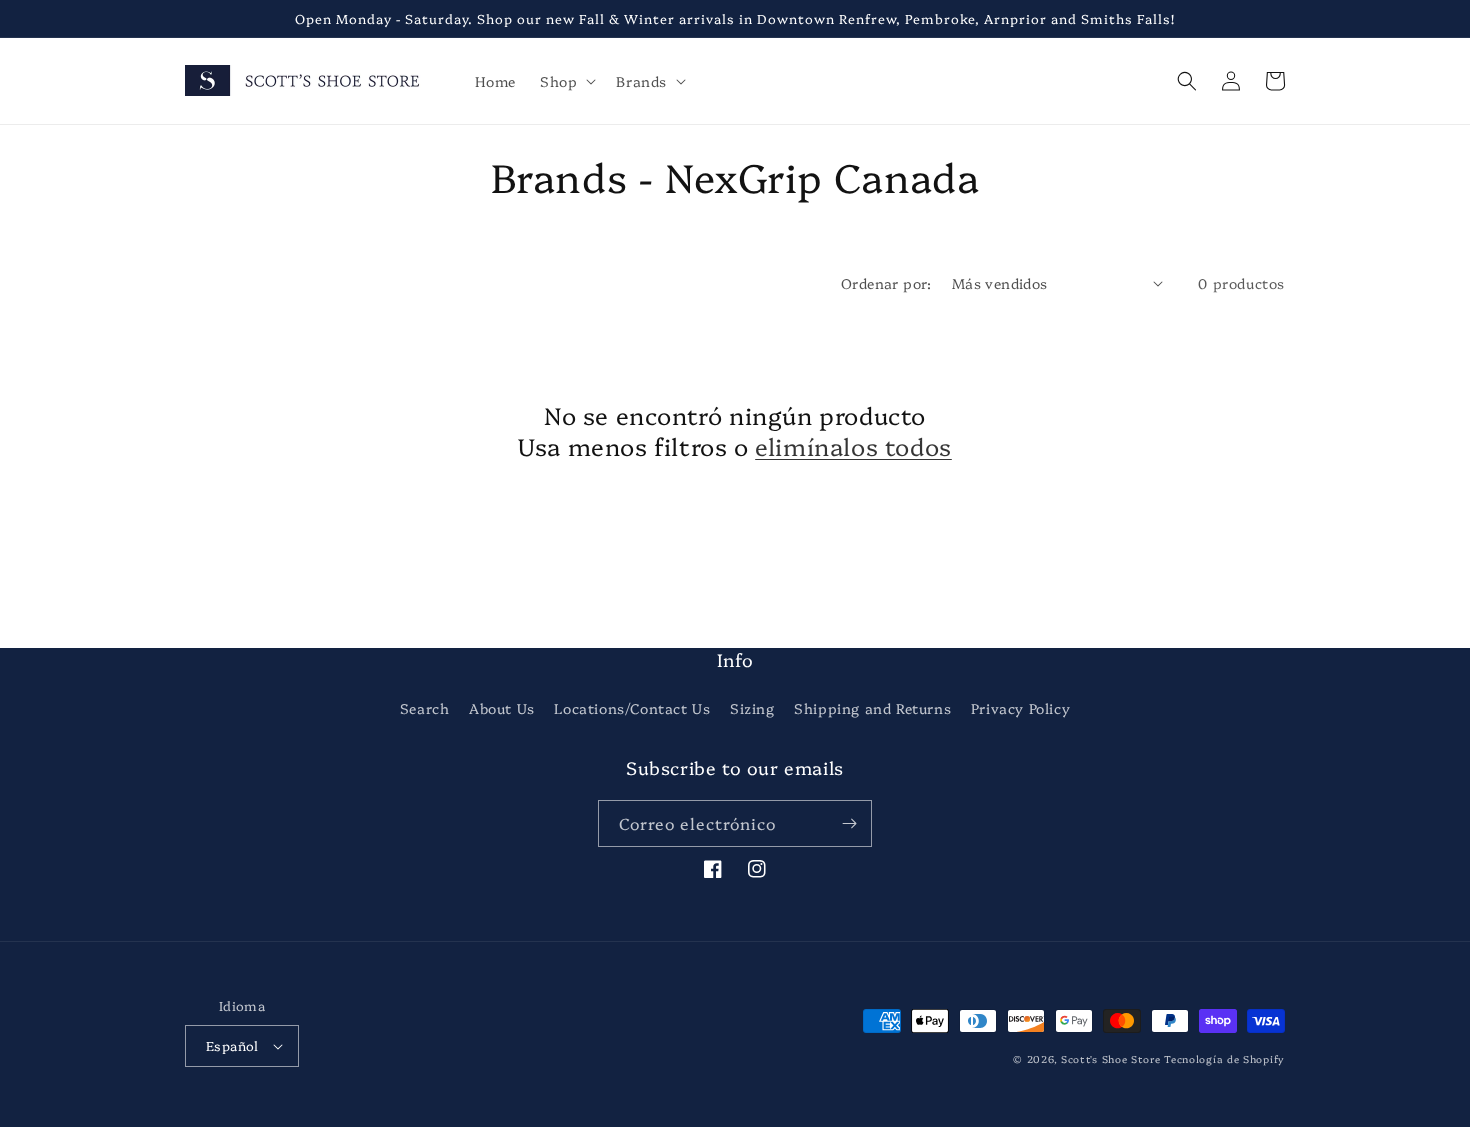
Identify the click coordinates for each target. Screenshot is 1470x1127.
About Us (502, 708)
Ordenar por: (886, 283)
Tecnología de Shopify (1224, 1059)
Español (232, 1045)
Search (425, 708)
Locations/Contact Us (632, 708)
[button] (566, 81)
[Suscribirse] (849, 823)
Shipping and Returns (872, 708)
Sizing (752, 708)
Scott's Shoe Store (1111, 1059)
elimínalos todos (853, 445)
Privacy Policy (1020, 708)
